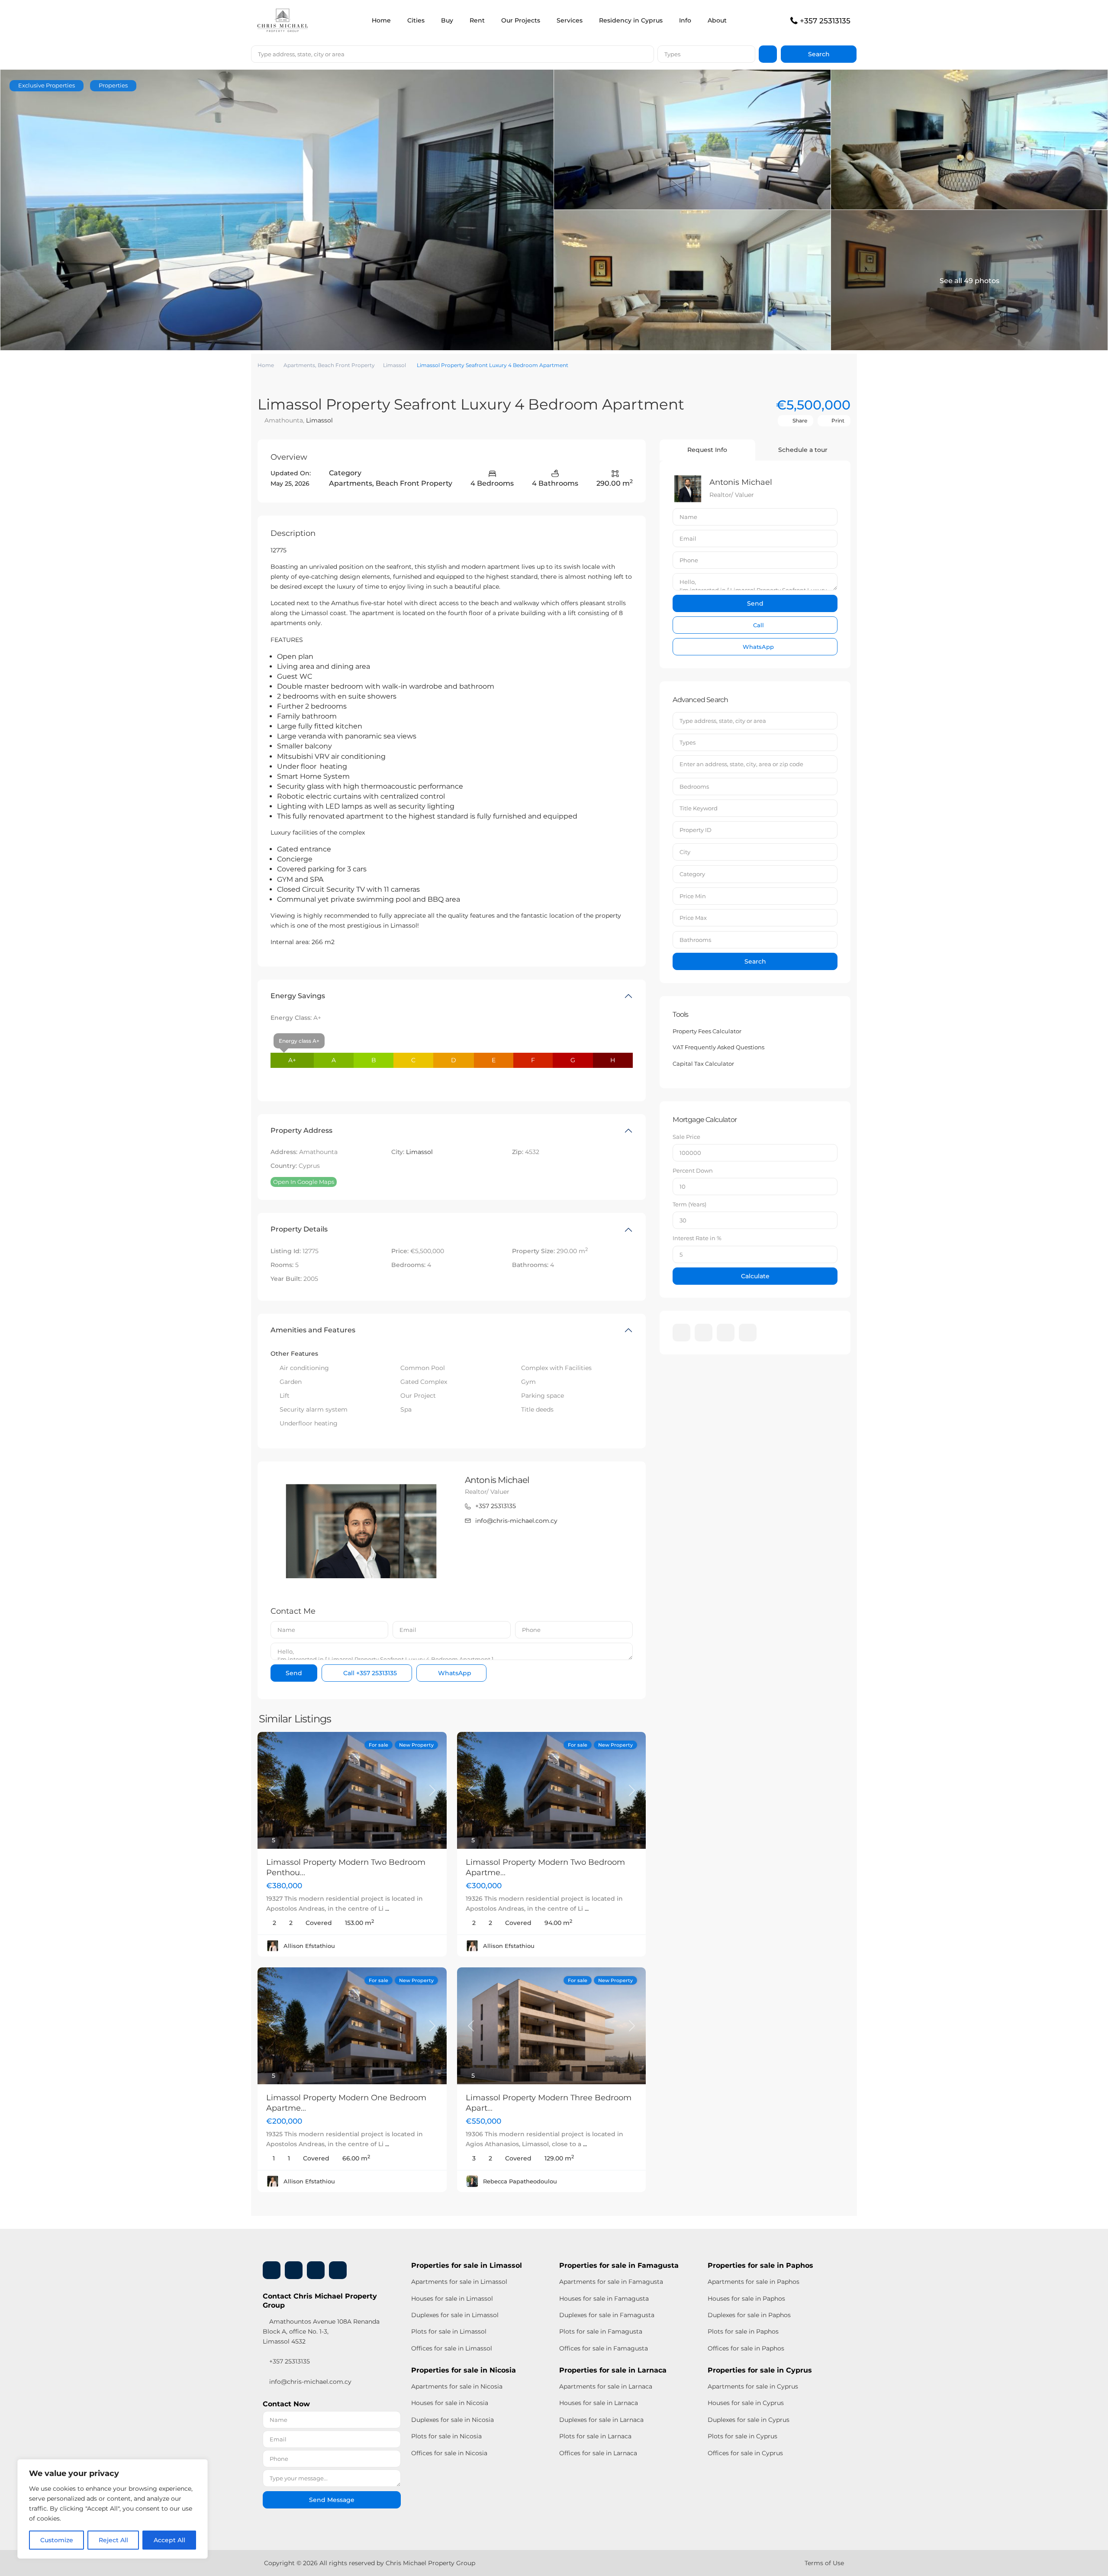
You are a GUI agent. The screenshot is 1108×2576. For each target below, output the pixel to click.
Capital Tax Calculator (703, 1064)
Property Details (299, 1229)
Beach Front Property (346, 365)
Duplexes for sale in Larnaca (601, 2420)
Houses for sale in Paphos (746, 2299)
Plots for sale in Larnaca (595, 2436)
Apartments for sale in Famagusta (611, 2282)
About (717, 20)
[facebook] (681, 1333)
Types (672, 54)
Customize (57, 2540)
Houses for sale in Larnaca (599, 2403)
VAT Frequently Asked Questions (718, 1047)
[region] (113, 2509)
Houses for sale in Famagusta (604, 2299)
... (387, 1909)
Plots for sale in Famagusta (601, 2331)
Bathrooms (695, 940)
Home (381, 20)
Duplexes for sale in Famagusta (607, 2315)
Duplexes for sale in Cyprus (749, 2420)
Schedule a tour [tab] (803, 450)
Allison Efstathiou (309, 1946)
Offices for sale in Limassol (452, 2348)
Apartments (299, 365)
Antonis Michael (497, 1480)
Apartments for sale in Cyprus (753, 2386)
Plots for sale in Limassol (449, 2331)
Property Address (301, 1130)
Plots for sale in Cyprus (742, 2436)
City (685, 852)
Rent (477, 20)
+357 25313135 (825, 21)
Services (570, 20)
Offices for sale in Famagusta (604, 2348)
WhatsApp (454, 1673)
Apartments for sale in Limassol (459, 2282)
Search (755, 961)
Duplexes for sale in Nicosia (453, 2420)
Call (369, 1673)
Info (685, 20)
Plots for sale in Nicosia (446, 2436)
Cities (416, 20)
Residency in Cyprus (631, 20)
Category (692, 874)
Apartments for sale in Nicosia (457, 2386)
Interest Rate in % (697, 1238)
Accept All (169, 2540)
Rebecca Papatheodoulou (520, 2181)
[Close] (199, 2466)
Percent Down (693, 1170)
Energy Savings (298, 996)
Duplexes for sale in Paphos (749, 2315)
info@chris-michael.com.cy (516, 1521)
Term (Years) (689, 1204)
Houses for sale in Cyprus (746, 2403)
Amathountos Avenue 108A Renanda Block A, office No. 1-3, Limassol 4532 (321, 2331)
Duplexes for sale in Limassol (455, 2315)
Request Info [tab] (707, 450)
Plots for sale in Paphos (743, 2331)
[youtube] (726, 1333)
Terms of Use (824, 2563)
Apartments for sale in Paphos (754, 2282)
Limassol (395, 365)
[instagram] (748, 1333)
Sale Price (686, 1137)
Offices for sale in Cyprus (745, 2453)
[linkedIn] (704, 1333)
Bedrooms (694, 787)
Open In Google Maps (304, 1182)
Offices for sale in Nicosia (449, 2453)
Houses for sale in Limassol (452, 2299)
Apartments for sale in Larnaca (606, 2386)
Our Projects (521, 20)
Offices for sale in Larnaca (598, 2453)
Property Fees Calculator (707, 1031)
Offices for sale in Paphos (746, 2348)
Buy (447, 20)
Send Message (332, 2500)
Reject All (113, 2540)
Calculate (755, 1276)
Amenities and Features (313, 1330)
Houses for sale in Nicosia (450, 2403)
